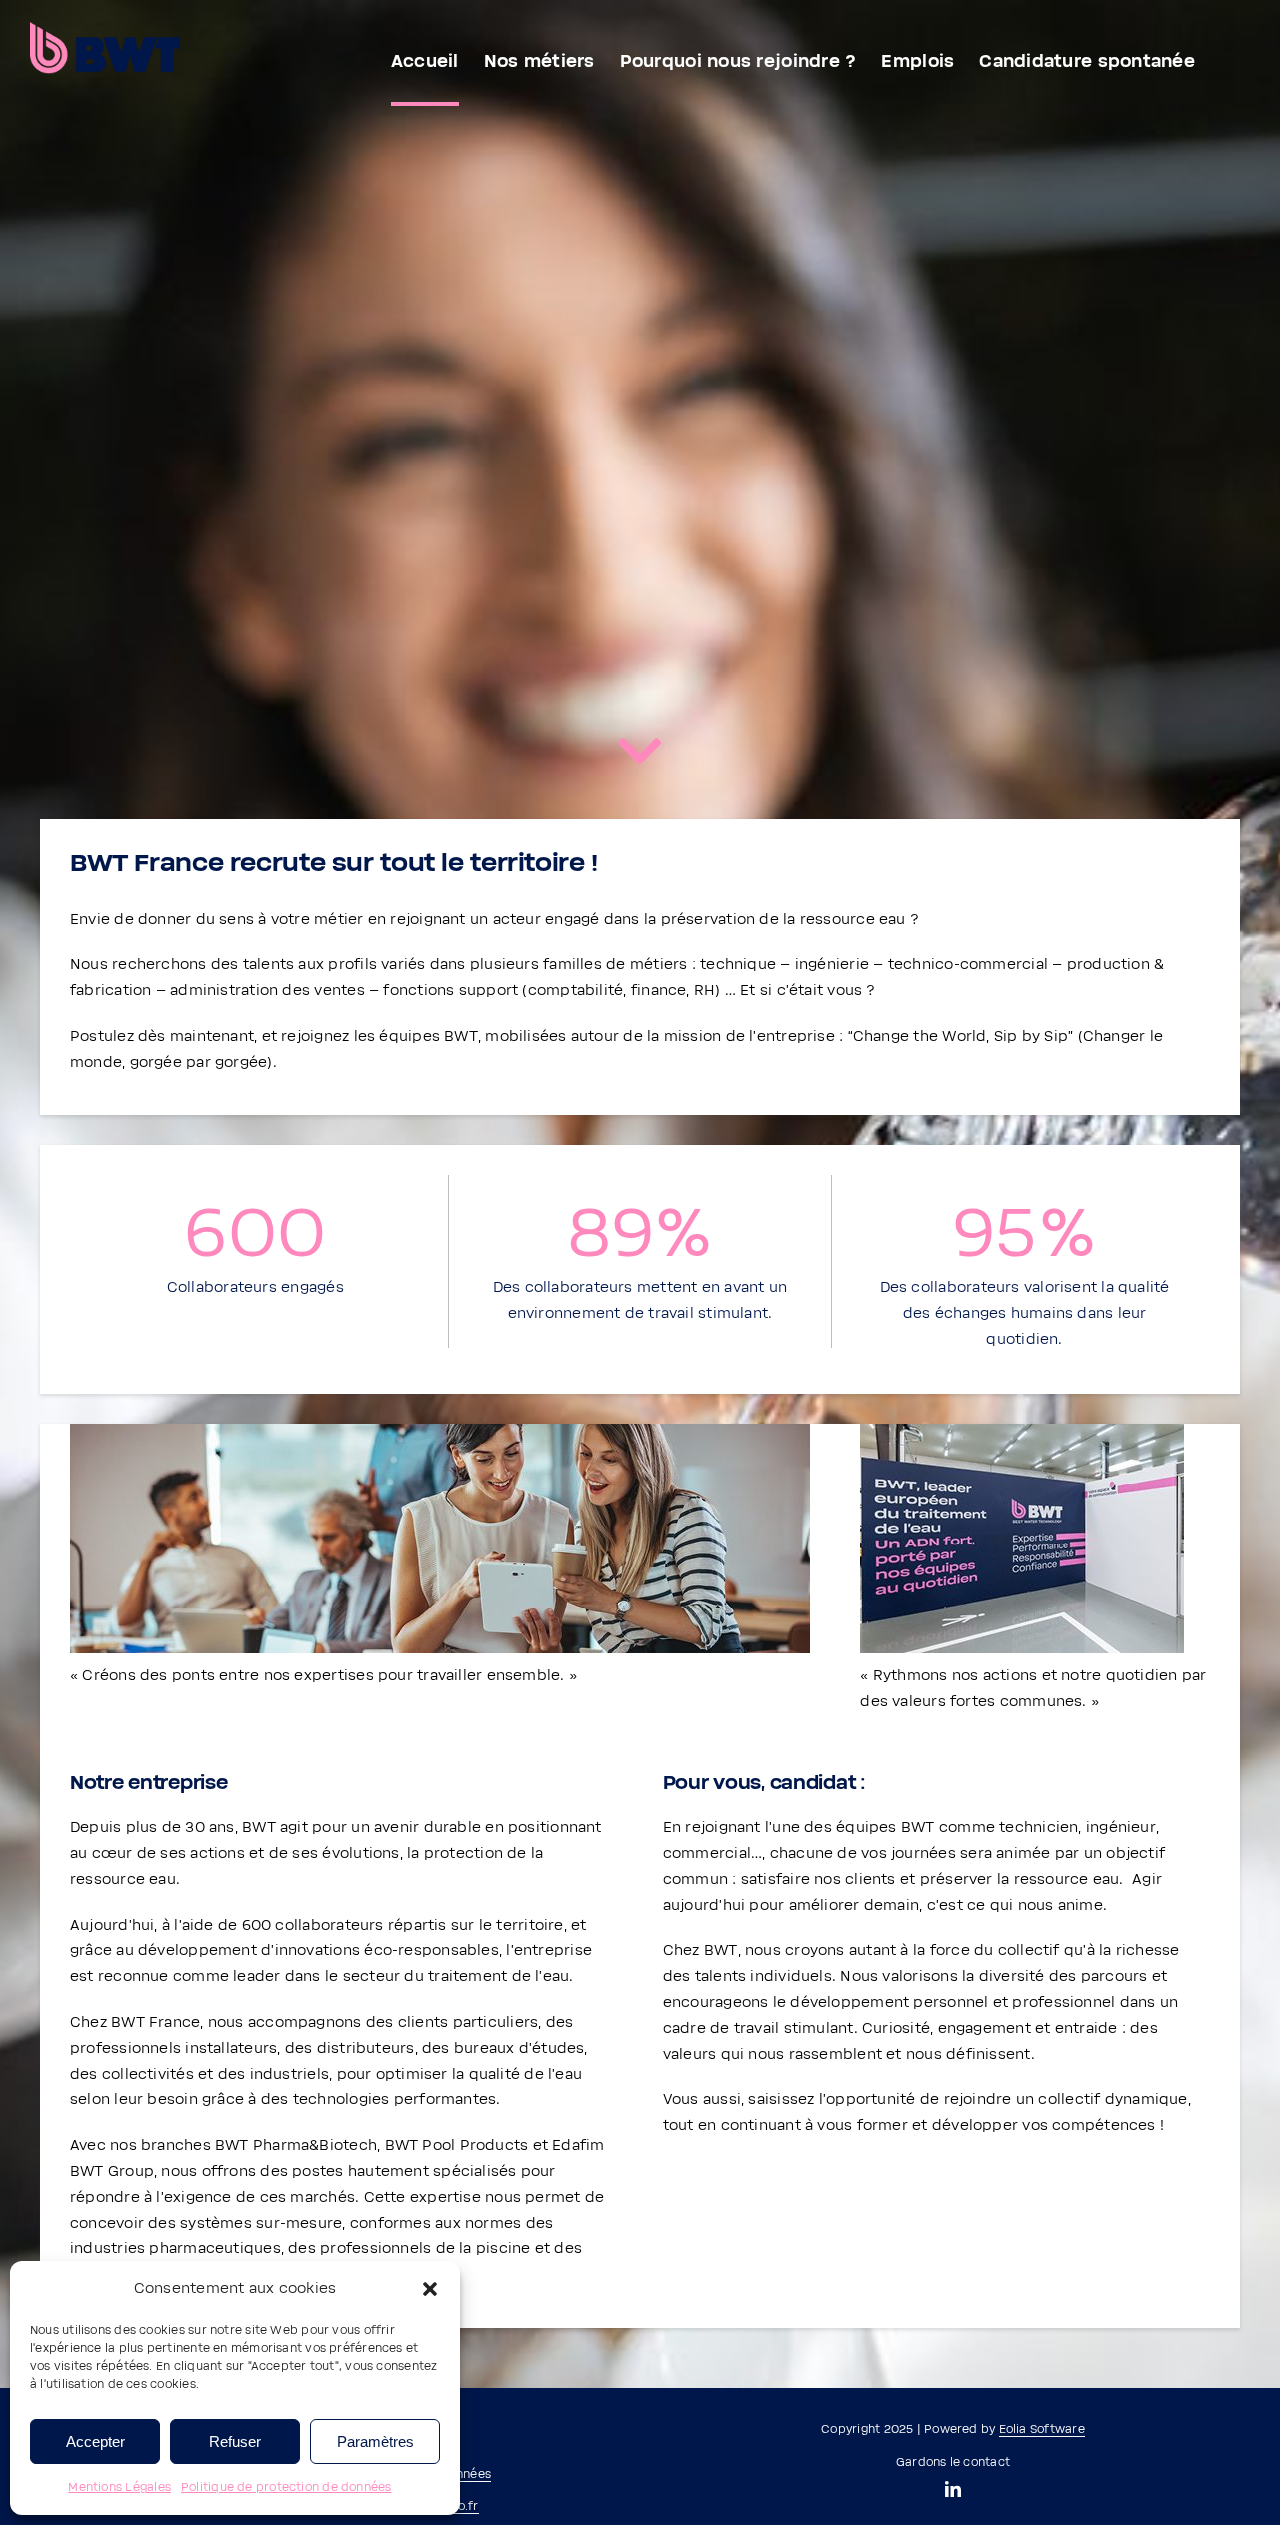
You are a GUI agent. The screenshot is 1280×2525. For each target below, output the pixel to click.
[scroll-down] (640, 756)
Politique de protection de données (286, 2487)
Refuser (235, 2441)
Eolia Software (1042, 2429)
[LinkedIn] (953, 2489)
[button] (430, 2289)
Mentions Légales (119, 2487)
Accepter (95, 2441)
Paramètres (375, 2441)
